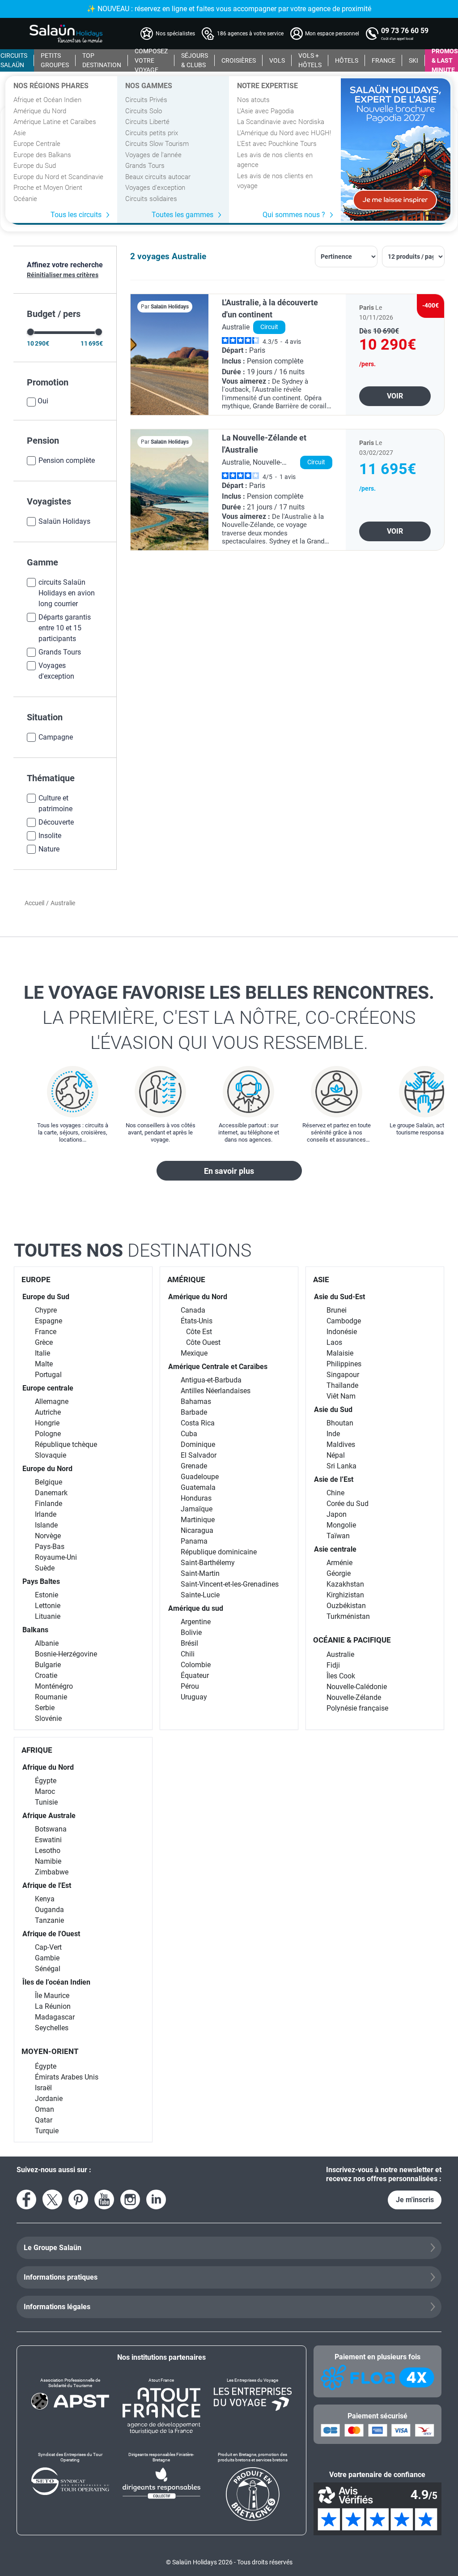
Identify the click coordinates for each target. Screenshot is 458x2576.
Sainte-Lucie (200, 1595)
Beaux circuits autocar (158, 177)
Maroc (45, 1791)
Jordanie (49, 2099)
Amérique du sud (196, 1608)
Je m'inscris (415, 2200)
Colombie (196, 1665)
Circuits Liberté (147, 122)
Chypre (46, 1310)
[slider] (31, 332)
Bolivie (191, 1632)
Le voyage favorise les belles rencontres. (229, 1018)
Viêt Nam (341, 1396)
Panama (194, 1541)
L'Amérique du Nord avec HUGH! (284, 133)
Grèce (44, 1342)
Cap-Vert (48, 1947)
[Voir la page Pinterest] (78, 2199)
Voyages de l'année (153, 155)
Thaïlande (342, 1385)
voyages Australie (172, 256)
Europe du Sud (35, 166)
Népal (336, 1455)
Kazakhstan (345, 1584)
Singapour (343, 1375)
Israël (43, 2088)
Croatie (46, 1675)
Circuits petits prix (152, 133)
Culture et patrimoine (55, 803)
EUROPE (36, 1279)
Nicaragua (197, 1530)
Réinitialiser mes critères (63, 275)
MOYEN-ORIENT (50, 2051)
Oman (45, 2109)
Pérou (190, 1686)
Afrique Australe (49, 1816)
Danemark (51, 1493)
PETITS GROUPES (55, 60)
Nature (49, 849)
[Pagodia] (396, 150)
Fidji (333, 1665)
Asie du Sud (333, 1410)
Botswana (51, 1829)
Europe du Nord (47, 1469)
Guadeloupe (200, 1477)
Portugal (48, 1375)
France (46, 1332)
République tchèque (66, 1444)
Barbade (194, 1412)
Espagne (49, 1321)
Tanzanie (49, 1920)
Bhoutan (340, 1423)
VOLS (277, 60)
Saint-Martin (200, 1573)
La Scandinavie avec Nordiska (281, 122)
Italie (42, 1353)
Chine (335, 1493)
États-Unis (197, 1321)
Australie (340, 1654)
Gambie (47, 1958)
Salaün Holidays (64, 521)
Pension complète (67, 460)
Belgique (49, 1482)
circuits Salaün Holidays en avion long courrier (67, 593)
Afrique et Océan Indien (47, 100)
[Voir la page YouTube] (104, 2199)
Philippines (344, 1364)
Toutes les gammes (182, 215)
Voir (395, 396)
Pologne (48, 1434)
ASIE (321, 1279)
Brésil (189, 1643)
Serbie (45, 1708)
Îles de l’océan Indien (56, 1982)
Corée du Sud (348, 1504)
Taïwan (338, 1536)
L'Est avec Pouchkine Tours (277, 144)
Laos (334, 1342)
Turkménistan (348, 1616)
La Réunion (53, 2006)
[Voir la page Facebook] (26, 2199)
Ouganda (49, 1910)
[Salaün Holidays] (66, 34)
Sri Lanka (341, 1466)
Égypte (46, 1781)
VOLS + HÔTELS (310, 60)
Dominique (198, 1444)
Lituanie (48, 1616)
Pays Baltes (41, 1581)
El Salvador (199, 1455)
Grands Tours (145, 166)
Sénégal (48, 1969)
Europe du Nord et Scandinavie (58, 177)
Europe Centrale (37, 144)
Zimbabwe (52, 1872)
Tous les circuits (76, 215)
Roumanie (51, 1697)
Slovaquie (51, 1455)
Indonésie (342, 1332)
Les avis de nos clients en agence (275, 160)
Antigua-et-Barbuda (211, 1380)
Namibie (48, 1861)
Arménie (339, 1563)
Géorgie (339, 1573)
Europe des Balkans (42, 155)
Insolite (50, 836)
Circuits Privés (146, 100)
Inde (333, 1434)
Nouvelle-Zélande (354, 1697)
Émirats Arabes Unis (67, 2077)
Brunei (337, 1310)
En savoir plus (229, 1171)
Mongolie (341, 1525)
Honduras (196, 1498)
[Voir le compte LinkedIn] (156, 2199)
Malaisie (340, 1353)
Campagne (56, 737)
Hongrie (47, 1423)
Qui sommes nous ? (294, 215)
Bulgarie (48, 1665)
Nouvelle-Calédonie (357, 1687)
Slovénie (48, 1718)
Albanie (47, 1643)
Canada (193, 1310)
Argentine (196, 1622)
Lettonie (48, 1606)
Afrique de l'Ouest (51, 1934)
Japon (337, 1514)
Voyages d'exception (155, 188)
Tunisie (46, 1802)
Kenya (45, 1899)
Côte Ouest (203, 1342)
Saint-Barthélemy (208, 1563)
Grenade (194, 1466)
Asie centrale (335, 1549)
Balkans (35, 1630)
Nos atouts (253, 100)
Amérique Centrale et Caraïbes (218, 1367)
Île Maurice (52, 1996)
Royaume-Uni (56, 1557)
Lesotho (48, 1851)
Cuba (189, 1434)
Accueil (34, 903)
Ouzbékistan (346, 1606)
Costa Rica (198, 1423)
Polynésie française (357, 1708)
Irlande (46, 1514)
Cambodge (344, 1321)
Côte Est (199, 1332)
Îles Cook (341, 1676)
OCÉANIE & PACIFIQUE (352, 1640)
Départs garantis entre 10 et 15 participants (65, 628)
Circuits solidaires (151, 199)
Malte (44, 1364)
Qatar (44, 2120)
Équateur (195, 1675)
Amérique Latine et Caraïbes (55, 122)
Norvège (48, 1536)
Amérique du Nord (40, 111)
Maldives (341, 1444)
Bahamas (196, 1401)
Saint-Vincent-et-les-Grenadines (230, 1584)
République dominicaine (219, 1552)
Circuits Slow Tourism (157, 144)
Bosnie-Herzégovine (66, 1654)
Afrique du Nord (48, 1767)
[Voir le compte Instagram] (130, 2199)
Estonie (47, 1595)
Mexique (194, 1353)
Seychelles (52, 2028)
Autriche (48, 1412)
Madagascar (55, 2017)
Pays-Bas (50, 1547)
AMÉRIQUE (186, 1279)
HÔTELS (347, 60)
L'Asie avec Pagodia (265, 111)
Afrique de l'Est (47, 1885)
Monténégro (54, 1686)
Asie (20, 133)
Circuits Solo (144, 111)
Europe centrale (48, 1388)
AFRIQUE (37, 1750)
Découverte (56, 822)
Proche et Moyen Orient (48, 188)
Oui (43, 401)
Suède (45, 1568)
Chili (188, 1654)
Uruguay (194, 1697)
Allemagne (52, 1401)
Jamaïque (197, 1509)
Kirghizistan (345, 1595)
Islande (46, 1525)
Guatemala (198, 1487)
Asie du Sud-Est (339, 1297)
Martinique (198, 1520)
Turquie (47, 2131)
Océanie (25, 199)
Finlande (49, 1504)
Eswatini (48, 1840)
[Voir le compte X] (52, 2199)
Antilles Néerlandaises (216, 1391)
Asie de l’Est (334, 1479)
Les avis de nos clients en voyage (275, 181)
